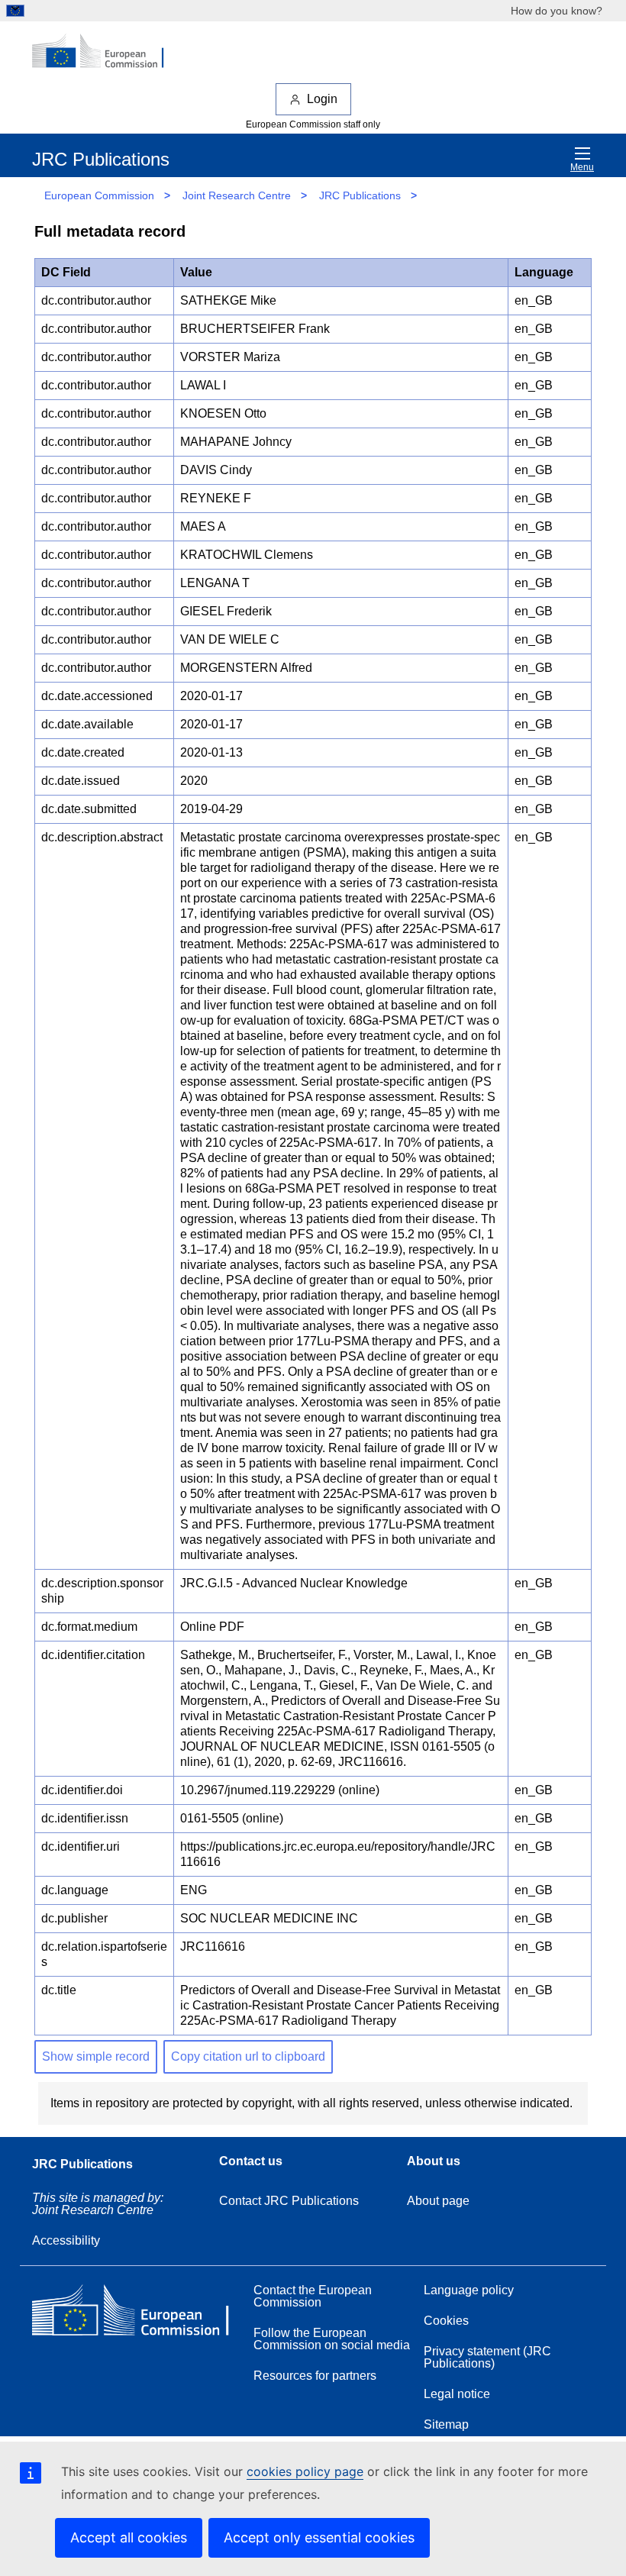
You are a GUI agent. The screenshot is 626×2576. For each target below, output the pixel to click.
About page (438, 2201)
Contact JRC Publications (289, 2201)
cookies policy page (305, 2471)
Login (322, 99)
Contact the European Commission (313, 2296)
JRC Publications (360, 195)
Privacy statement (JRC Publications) (487, 2357)
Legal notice (457, 2394)
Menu (582, 167)
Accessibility (66, 2240)
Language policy (469, 2290)
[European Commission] (106, 52)
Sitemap (446, 2424)
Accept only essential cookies (319, 2537)
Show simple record (96, 2056)
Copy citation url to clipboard (248, 2056)
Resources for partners (315, 2376)
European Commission (99, 195)
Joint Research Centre (237, 195)
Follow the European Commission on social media (332, 2339)
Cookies (446, 2321)
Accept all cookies (129, 2537)
